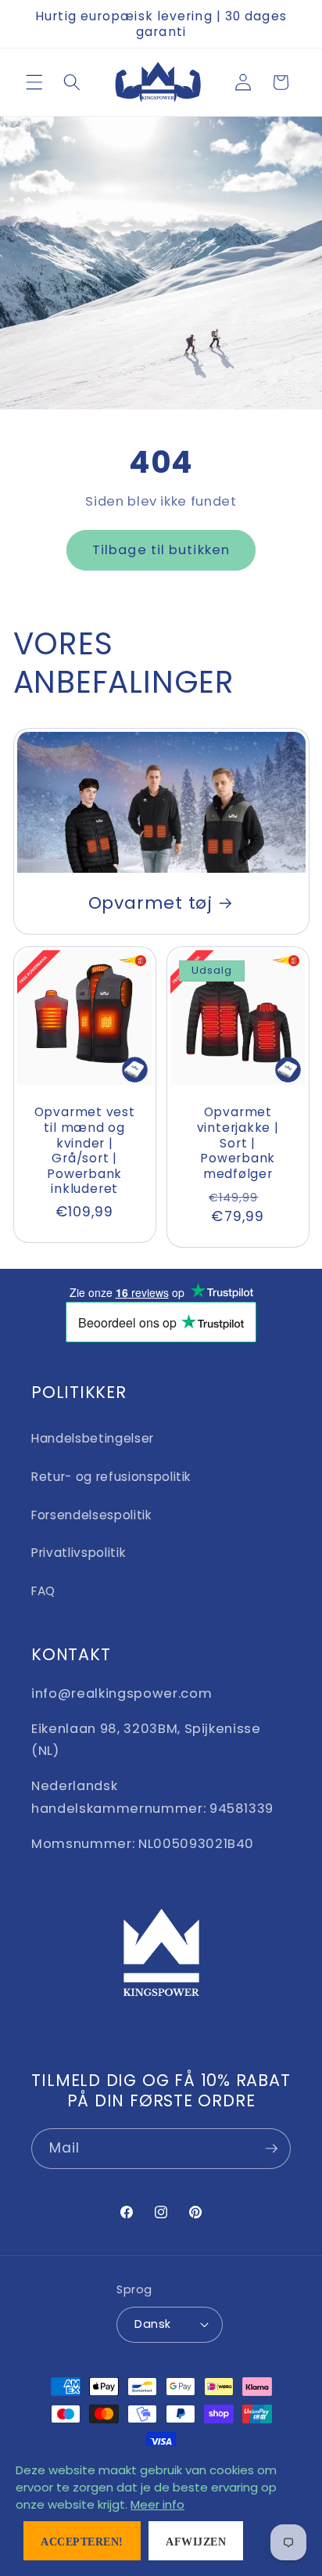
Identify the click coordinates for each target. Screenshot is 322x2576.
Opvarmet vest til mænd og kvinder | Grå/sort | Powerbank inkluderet (84, 1150)
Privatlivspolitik (78, 1553)
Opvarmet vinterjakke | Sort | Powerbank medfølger (238, 1143)
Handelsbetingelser (93, 1438)
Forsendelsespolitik (91, 1515)
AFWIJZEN (196, 2542)
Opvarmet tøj (150, 904)
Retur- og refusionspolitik (111, 1477)
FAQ (43, 1591)
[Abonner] (271, 2149)
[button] (34, 82)
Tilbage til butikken (161, 550)
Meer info (157, 2504)
